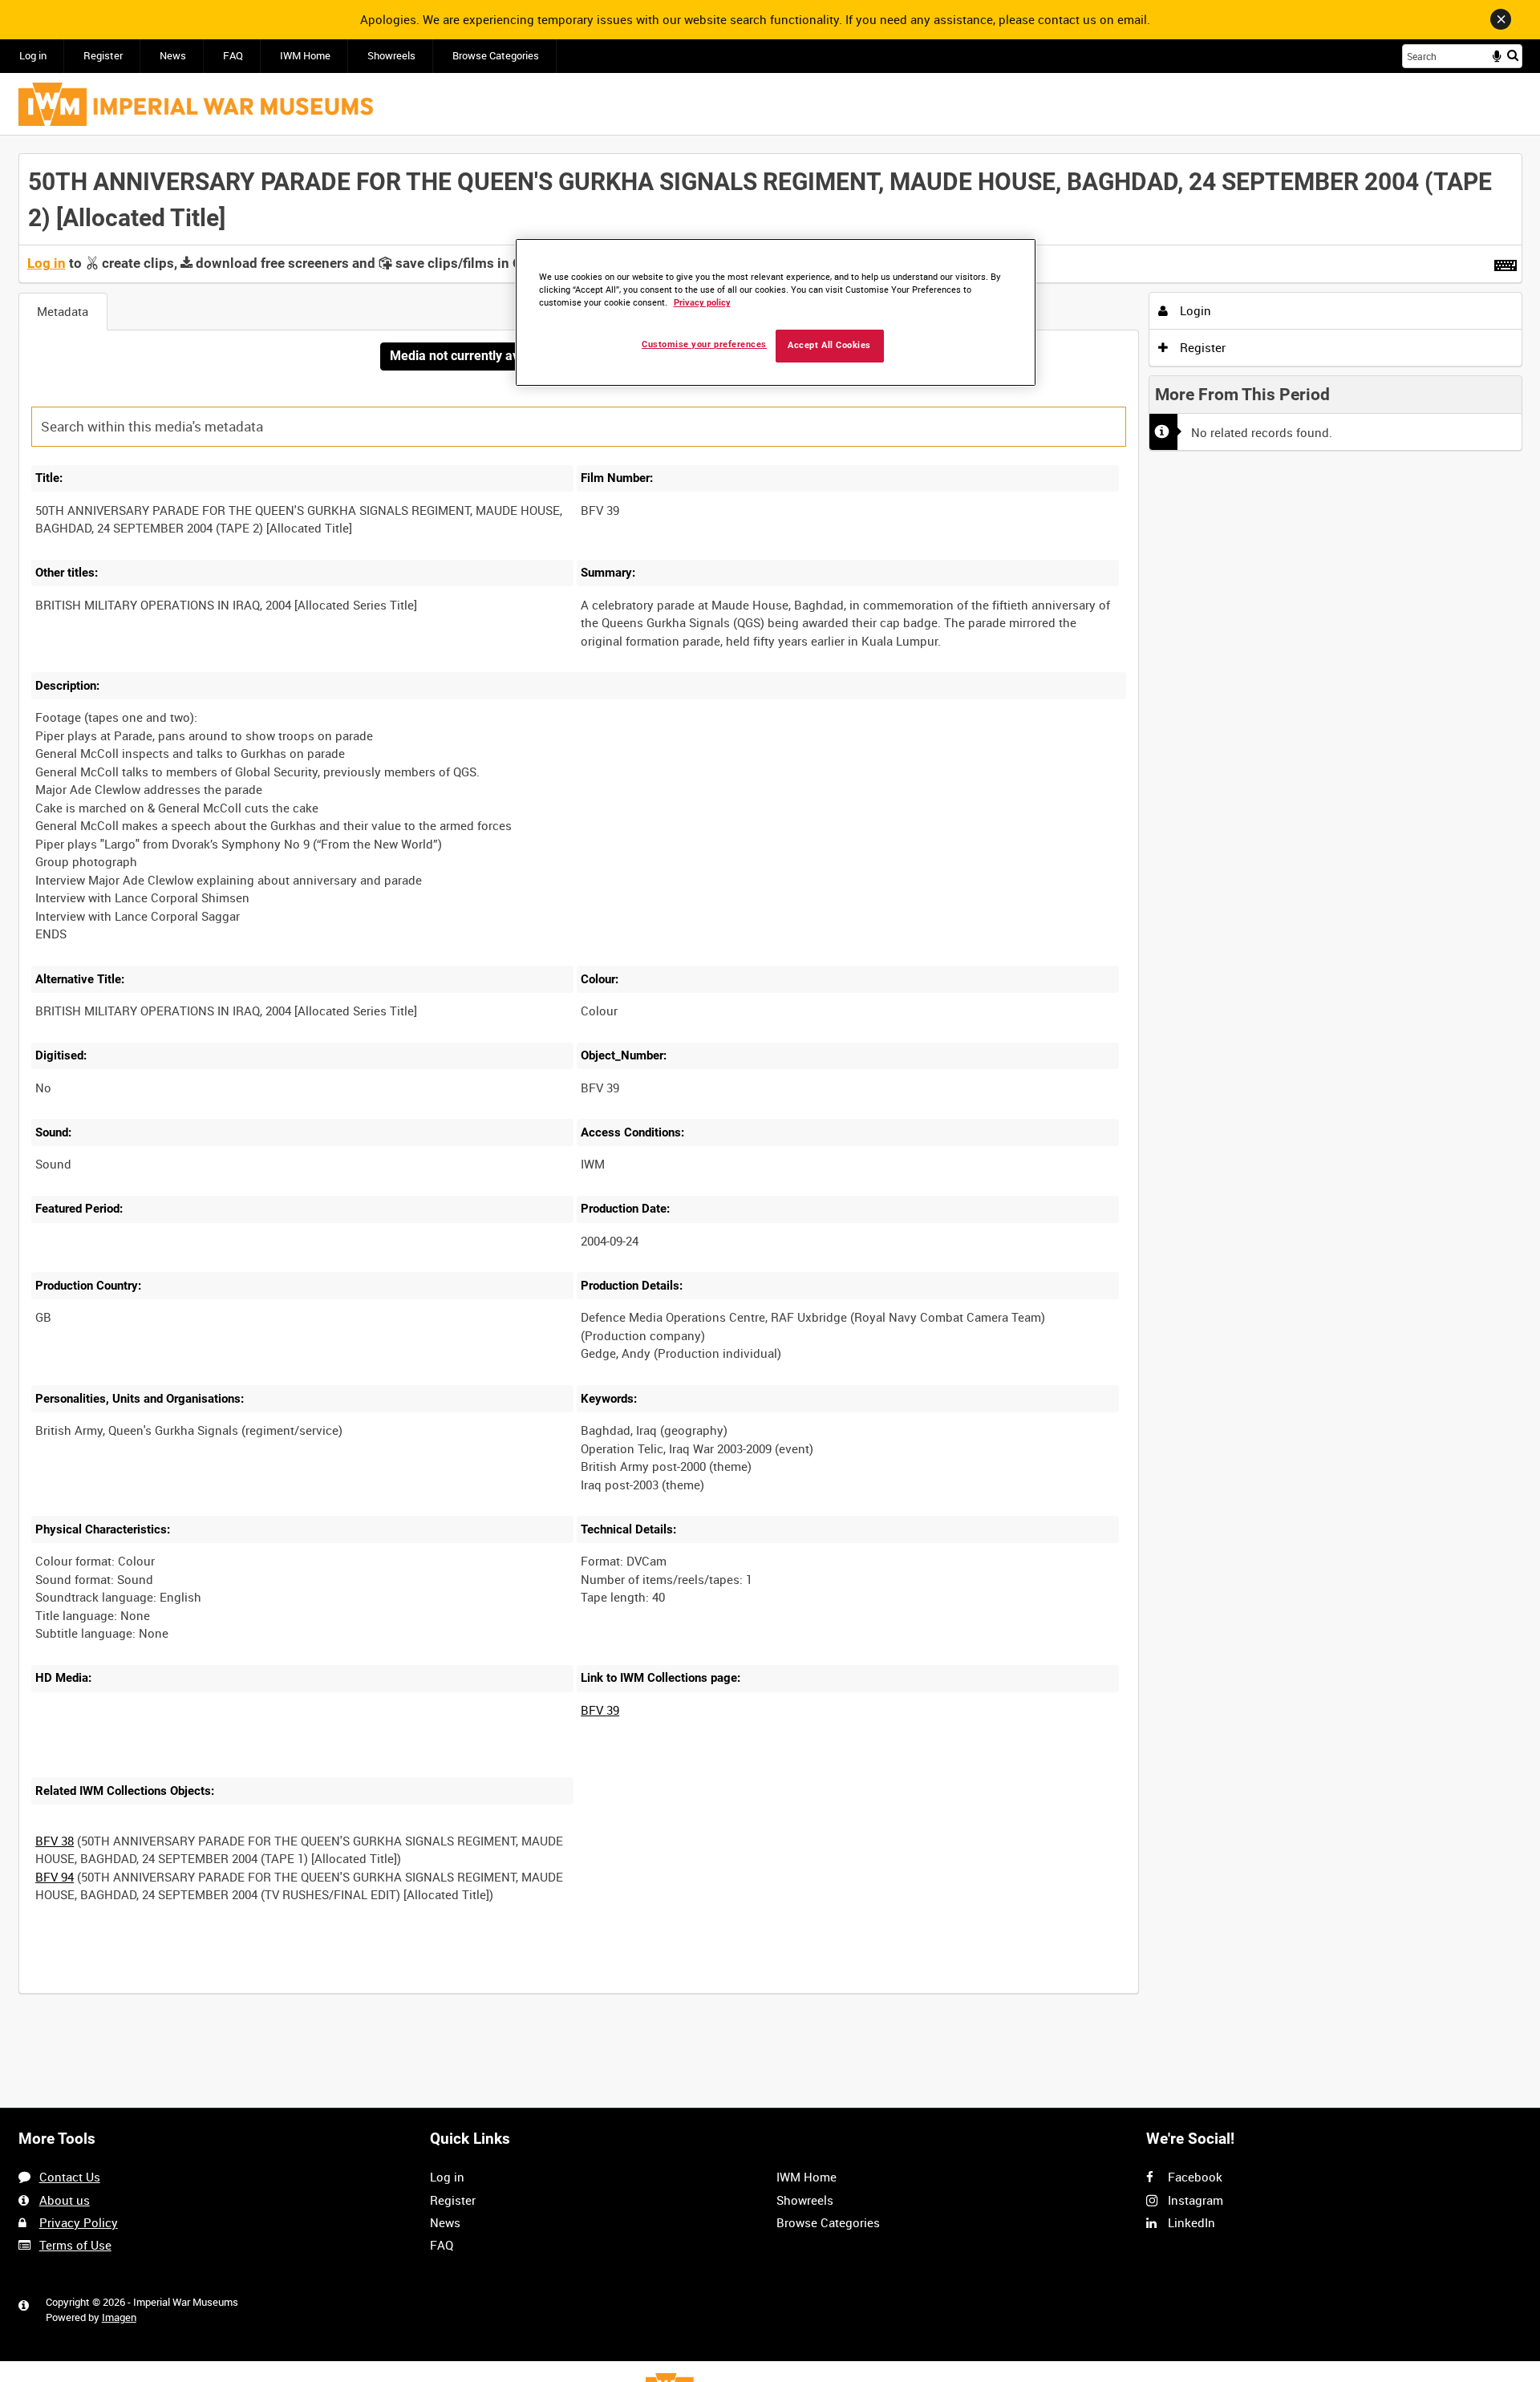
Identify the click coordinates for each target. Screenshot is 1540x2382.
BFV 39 (600, 1710)
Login (1194, 310)
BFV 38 (55, 1841)
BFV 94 (55, 1877)
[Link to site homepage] (196, 104)
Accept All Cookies (829, 345)
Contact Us (70, 2177)
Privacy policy (702, 303)
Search (1513, 55)
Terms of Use (75, 2245)
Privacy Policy (79, 2222)
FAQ (233, 56)
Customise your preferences (704, 344)
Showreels (391, 56)
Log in (33, 56)
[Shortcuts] (1506, 262)
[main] (770, 1082)
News (173, 56)
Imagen (119, 2317)
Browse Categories (496, 56)
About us (65, 2200)
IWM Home (305, 56)
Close (1501, 19)
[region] (776, 312)
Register (103, 56)
